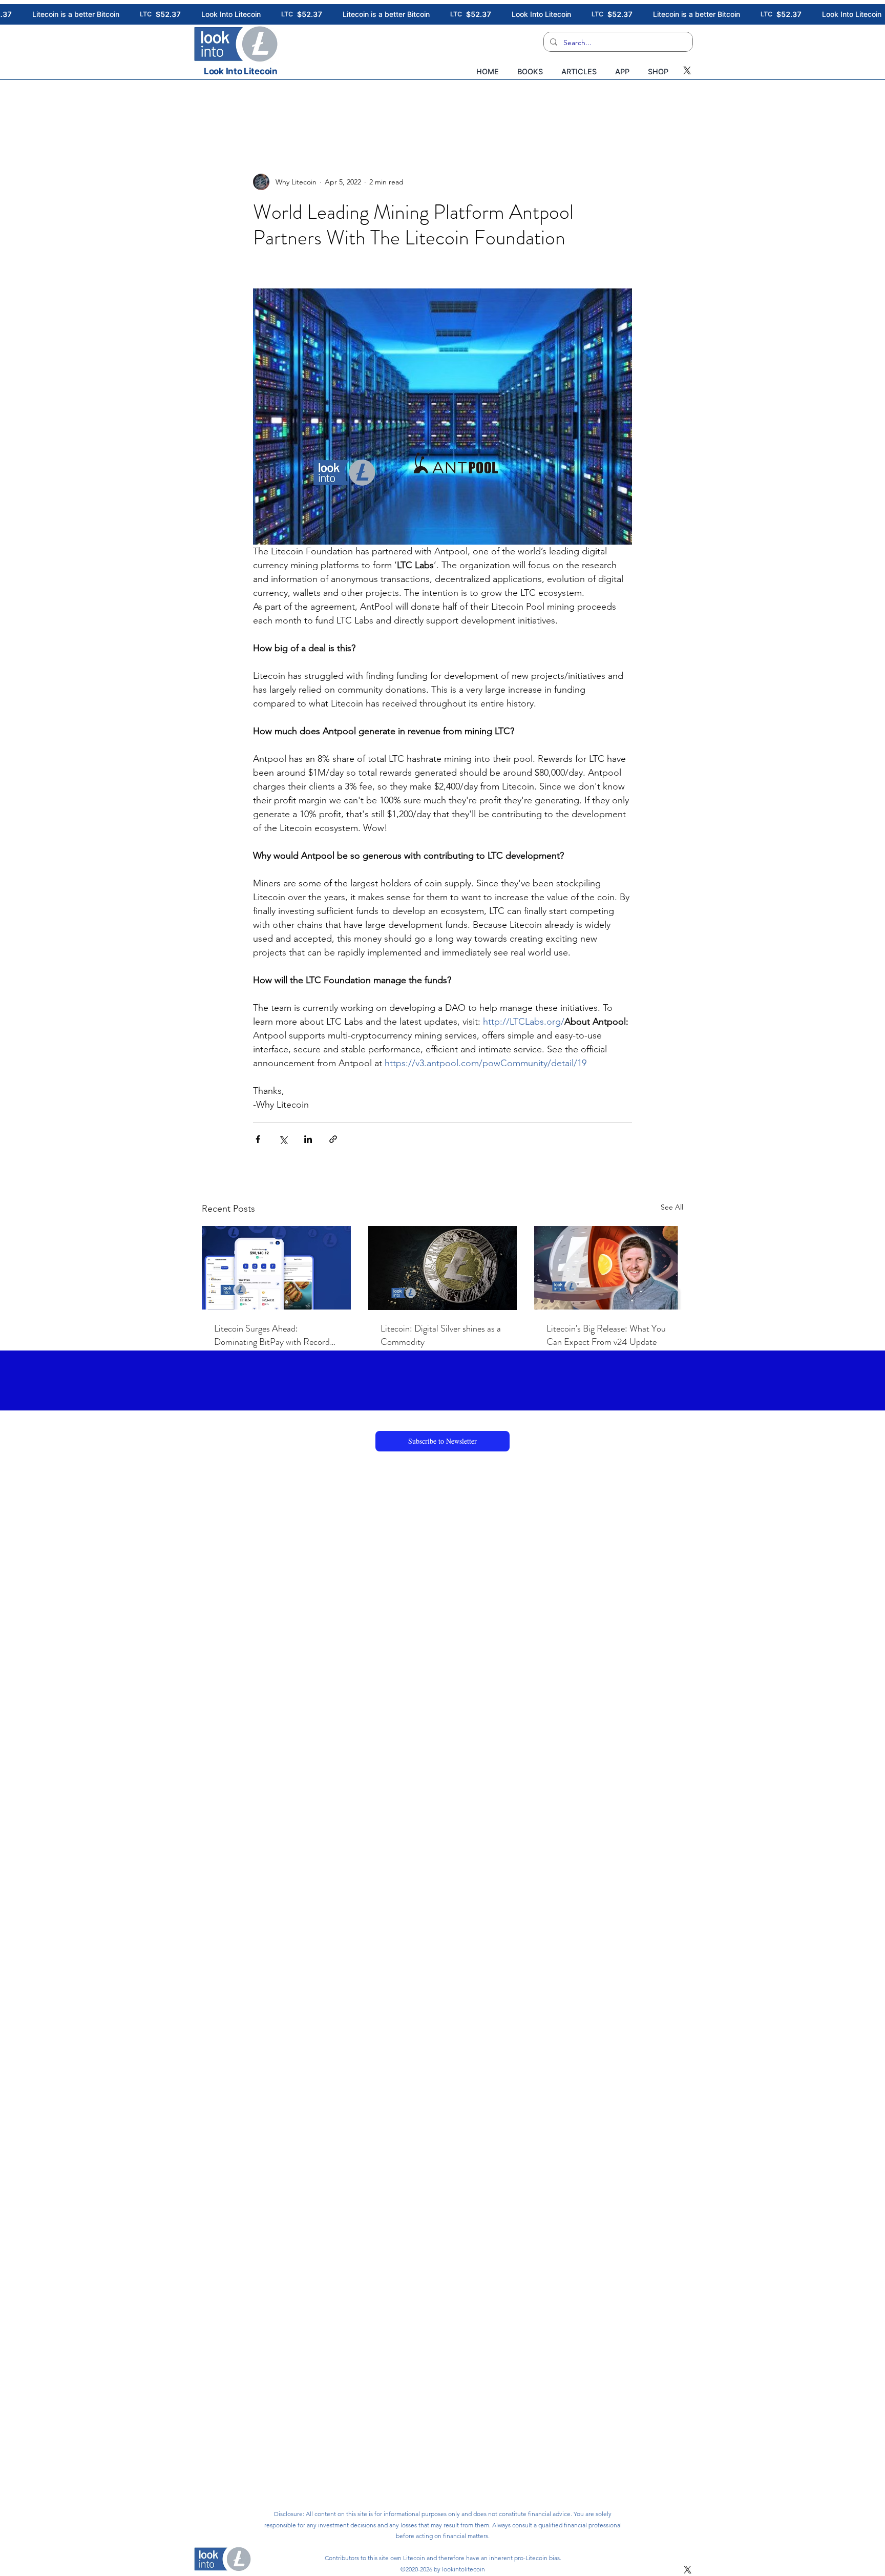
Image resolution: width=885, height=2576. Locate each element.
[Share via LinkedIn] (308, 1139)
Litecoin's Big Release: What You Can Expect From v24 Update (606, 1335)
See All (672, 1207)
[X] (687, 70)
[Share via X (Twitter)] (283, 1139)
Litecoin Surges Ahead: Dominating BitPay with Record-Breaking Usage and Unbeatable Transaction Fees (274, 1335)
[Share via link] (333, 1139)
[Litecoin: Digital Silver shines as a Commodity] (443, 1268)
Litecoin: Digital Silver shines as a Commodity (441, 1335)
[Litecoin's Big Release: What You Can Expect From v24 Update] (609, 1268)
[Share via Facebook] (258, 1139)
